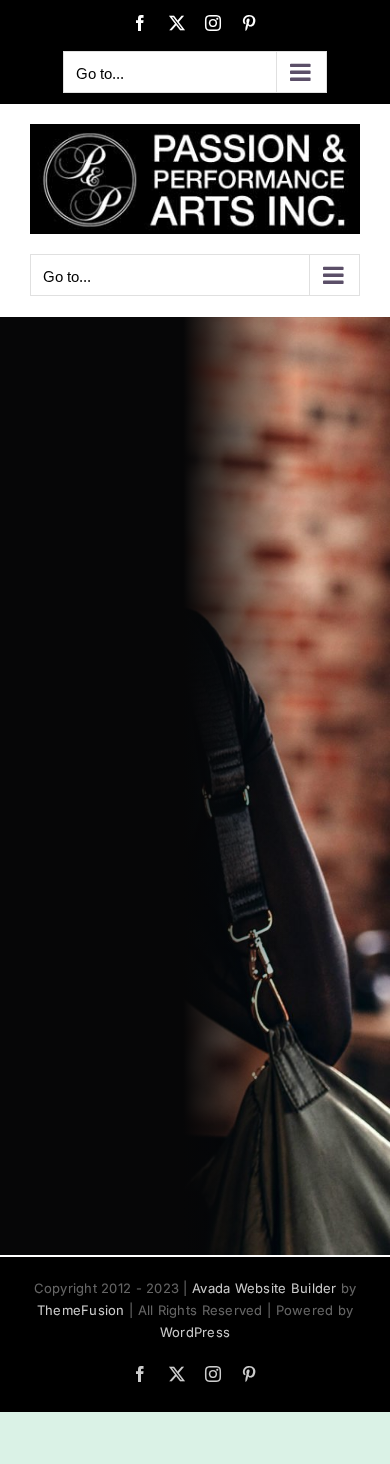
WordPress (195, 1332)
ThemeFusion (81, 1310)
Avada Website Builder (264, 1288)
